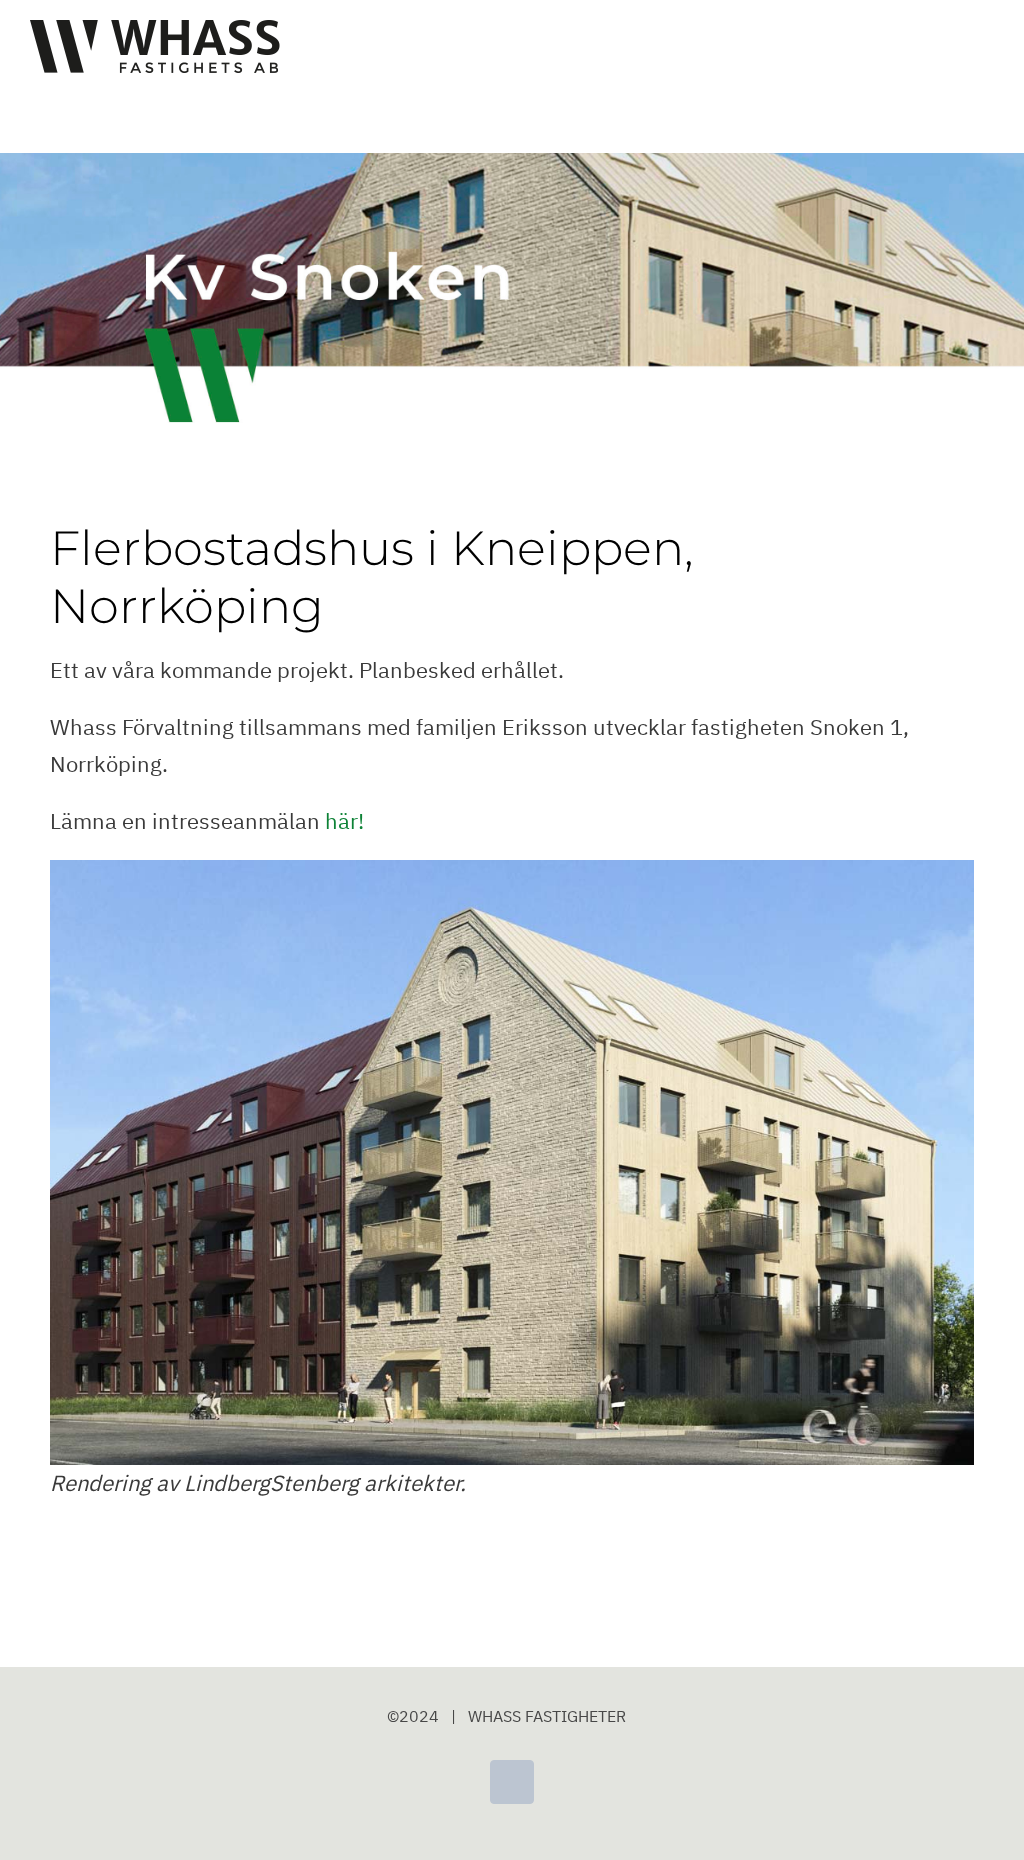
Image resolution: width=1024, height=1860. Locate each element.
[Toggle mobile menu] (986, 45)
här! (344, 820)
